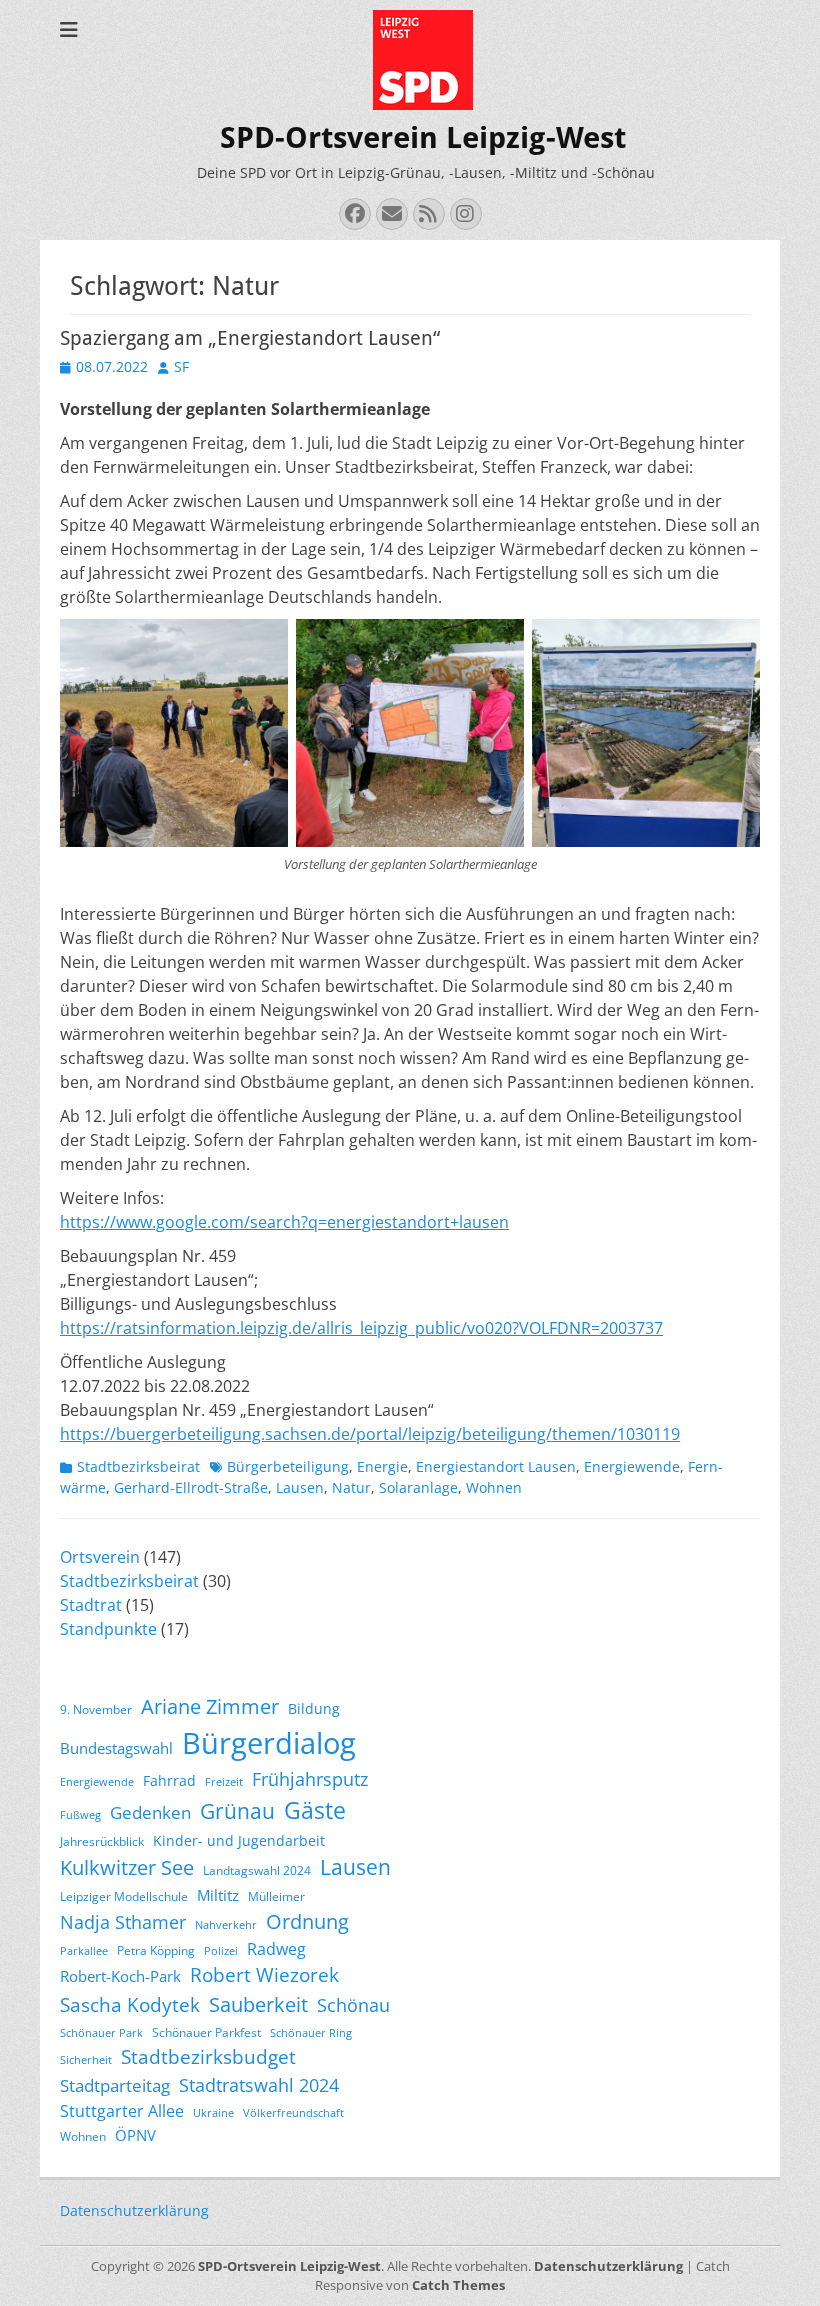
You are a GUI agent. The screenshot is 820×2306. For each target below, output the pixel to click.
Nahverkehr (226, 1925)
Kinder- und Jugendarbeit (239, 1840)
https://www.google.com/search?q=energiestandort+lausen (284, 1222)
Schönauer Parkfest (206, 2032)
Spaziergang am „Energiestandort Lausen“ (250, 338)
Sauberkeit (258, 2004)
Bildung (314, 1708)
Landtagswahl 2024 (257, 1870)
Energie (382, 1466)
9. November (96, 1709)
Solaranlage (418, 1487)
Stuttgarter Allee (122, 2111)
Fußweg (80, 1815)
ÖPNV (135, 2135)
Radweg (276, 1949)
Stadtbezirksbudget (208, 2056)
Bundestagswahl (116, 1748)
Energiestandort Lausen (496, 1466)
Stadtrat (91, 1605)
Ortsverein (100, 1557)
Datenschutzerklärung (134, 2210)
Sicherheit (86, 2060)
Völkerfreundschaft (293, 2113)
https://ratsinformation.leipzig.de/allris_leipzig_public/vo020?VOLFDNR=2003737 (361, 1328)
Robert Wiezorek (264, 1974)
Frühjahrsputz (310, 1779)
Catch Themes (458, 2285)
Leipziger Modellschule (124, 1896)
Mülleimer (276, 1896)
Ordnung (307, 1921)
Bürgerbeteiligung (288, 1466)
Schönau (353, 2005)
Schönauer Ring (311, 2033)
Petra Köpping (156, 1950)
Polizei (221, 1951)
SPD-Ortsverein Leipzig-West (423, 137)
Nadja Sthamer (123, 1922)
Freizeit (224, 1782)
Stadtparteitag (115, 2085)
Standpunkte (108, 1629)
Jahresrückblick (102, 1841)
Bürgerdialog (269, 1743)
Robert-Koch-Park (120, 1976)
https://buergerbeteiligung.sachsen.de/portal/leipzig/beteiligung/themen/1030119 (370, 1434)
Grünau (237, 1811)
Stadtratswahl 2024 (259, 2085)
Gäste (315, 1810)
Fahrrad (169, 1780)
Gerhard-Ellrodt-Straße (191, 1487)
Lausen (300, 1487)
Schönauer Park (101, 2033)
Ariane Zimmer (210, 1706)
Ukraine (213, 2113)
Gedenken (150, 1812)
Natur (351, 1487)
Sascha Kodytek (130, 2004)
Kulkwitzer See (127, 1867)
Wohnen (494, 1487)
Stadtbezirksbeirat (138, 1466)
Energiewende (632, 1466)
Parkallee (84, 1951)
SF (181, 366)
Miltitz (218, 1895)
